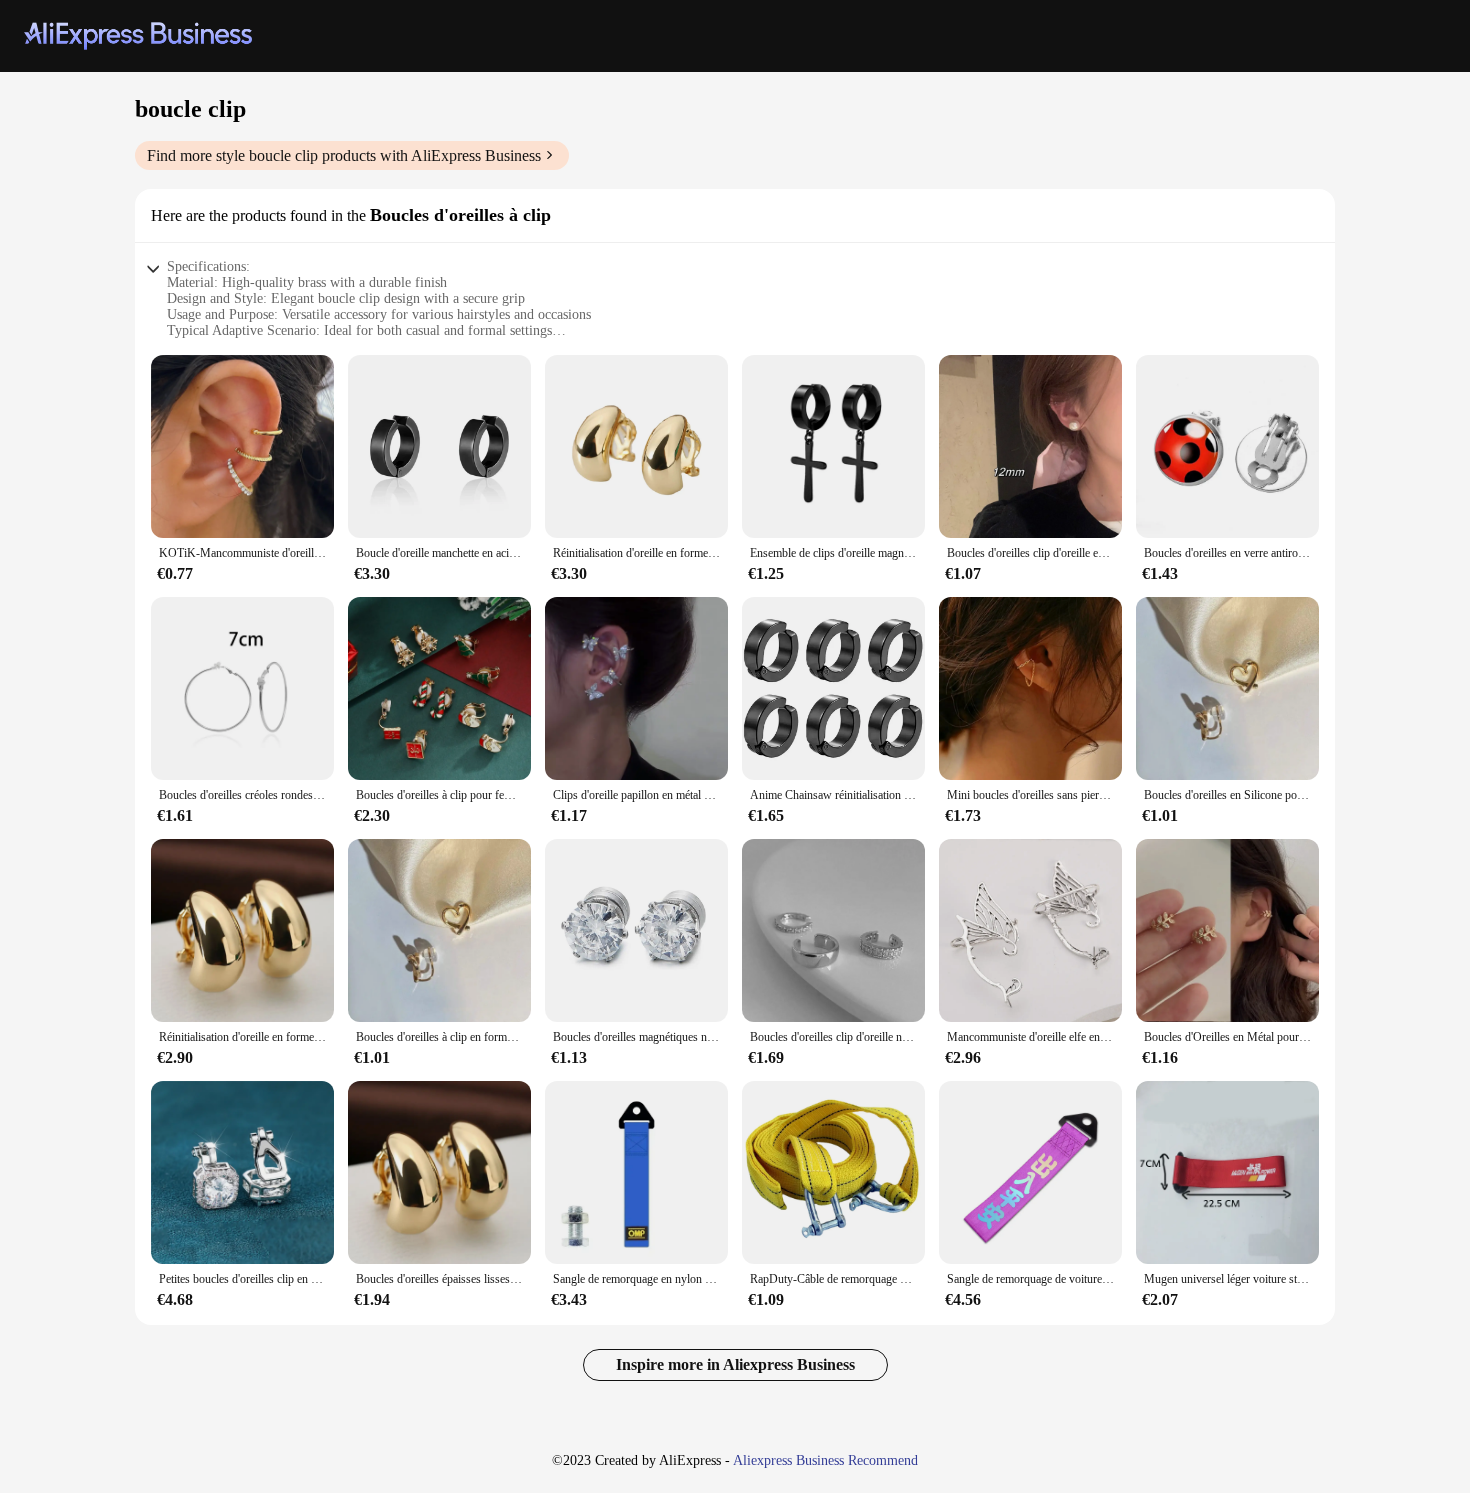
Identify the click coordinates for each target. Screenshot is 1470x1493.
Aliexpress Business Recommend (825, 1460)
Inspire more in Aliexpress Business (735, 1364)
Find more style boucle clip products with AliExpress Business (344, 155)
